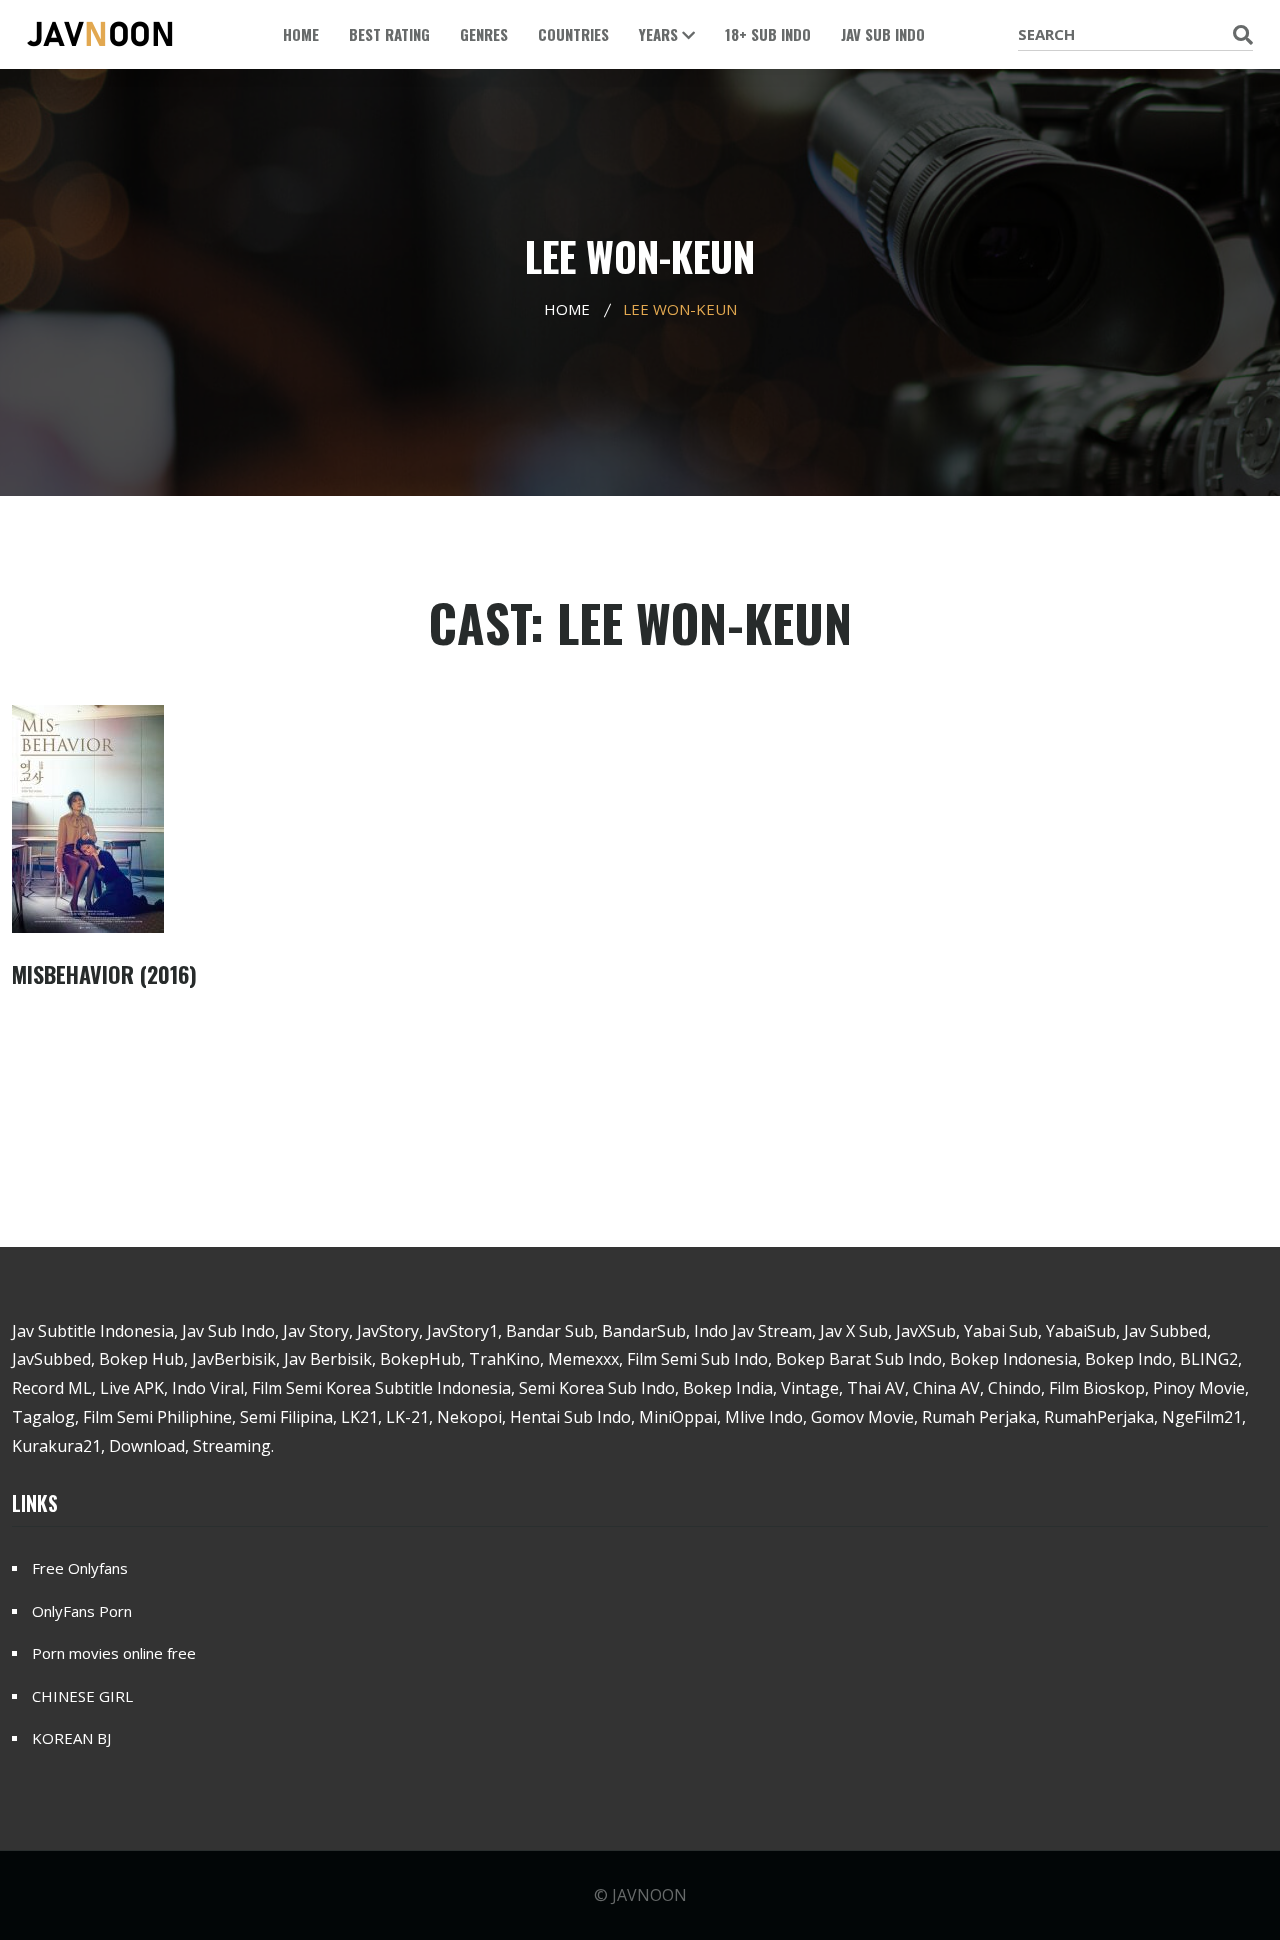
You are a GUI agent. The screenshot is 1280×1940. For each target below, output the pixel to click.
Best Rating (389, 34)
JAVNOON (649, 1895)
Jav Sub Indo (883, 34)
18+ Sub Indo (768, 34)
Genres (484, 34)
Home (301, 34)
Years (660, 34)
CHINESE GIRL (82, 1696)
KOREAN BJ (71, 1738)
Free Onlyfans (80, 1568)
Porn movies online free (114, 1653)
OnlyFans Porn (82, 1611)
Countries (573, 34)
